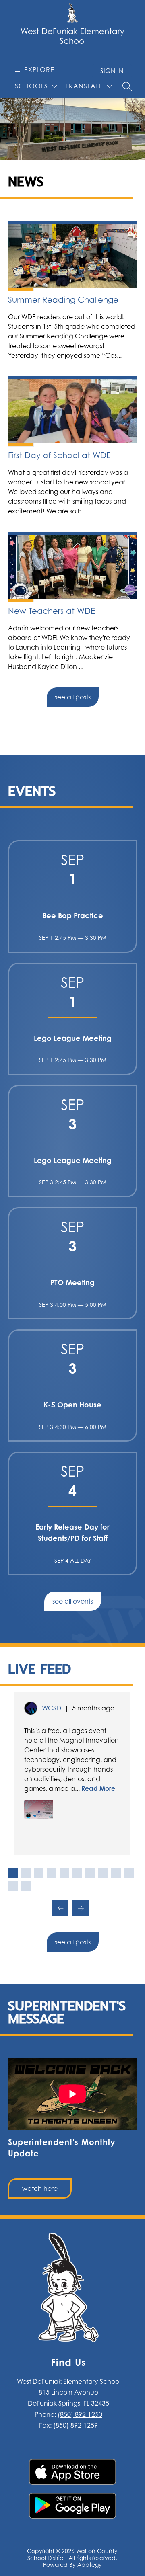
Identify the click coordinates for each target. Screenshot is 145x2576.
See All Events (73, 1601)
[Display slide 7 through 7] (90, 1873)
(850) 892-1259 (76, 2425)
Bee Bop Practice (73, 915)
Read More (98, 1788)
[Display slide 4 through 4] (52, 1873)
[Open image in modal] (39, 1809)
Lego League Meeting (73, 1038)
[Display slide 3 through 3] (39, 1873)
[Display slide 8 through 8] (103, 1873)
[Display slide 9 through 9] (116, 1873)
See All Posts (73, 697)
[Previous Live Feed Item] (60, 1908)
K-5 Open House (72, 1405)
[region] (72, 2128)
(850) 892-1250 (80, 2414)
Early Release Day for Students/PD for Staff (72, 1532)
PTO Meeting (72, 1282)
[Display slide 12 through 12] (26, 1886)
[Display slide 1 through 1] (13, 1873)
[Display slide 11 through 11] (13, 1886)
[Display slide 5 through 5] (64, 1873)
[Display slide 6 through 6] (77, 1873)
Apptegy (90, 2565)
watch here (40, 2188)
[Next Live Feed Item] (81, 1908)
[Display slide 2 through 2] (26, 1873)
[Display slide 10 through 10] (129, 1873)
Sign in (112, 71)
